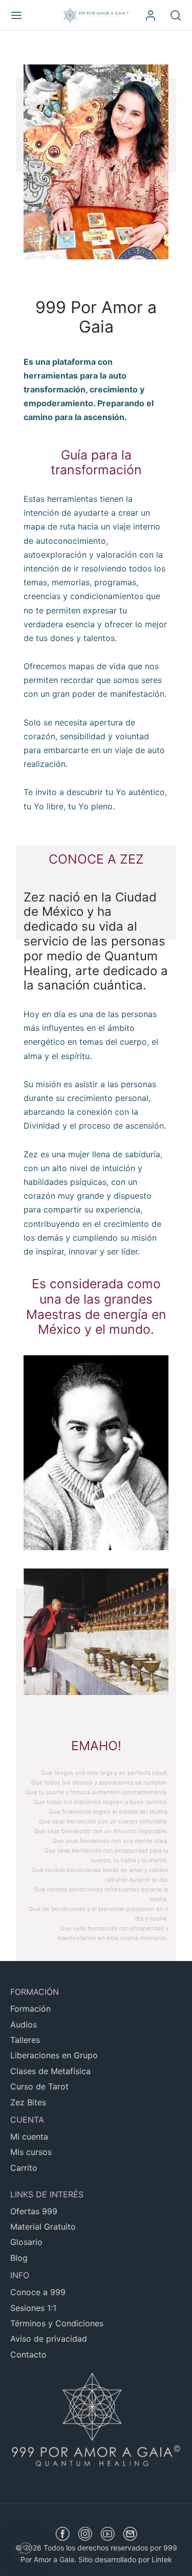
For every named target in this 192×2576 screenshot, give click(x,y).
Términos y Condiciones (57, 2323)
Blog (19, 2258)
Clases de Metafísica (50, 2071)
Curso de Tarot (39, 2086)
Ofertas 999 (34, 2211)
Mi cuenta (29, 2137)
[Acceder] (151, 15)
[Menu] (16, 15)
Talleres (25, 2040)
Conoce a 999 (38, 2292)
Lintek (162, 2559)
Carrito (24, 2168)
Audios (24, 2024)
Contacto (28, 2354)
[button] (26, 2548)
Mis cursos (31, 2152)
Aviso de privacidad (49, 2339)
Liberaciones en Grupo (54, 2055)
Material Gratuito (43, 2227)
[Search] (176, 15)
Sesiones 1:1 (33, 2308)
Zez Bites (28, 2102)
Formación (30, 2009)
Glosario (26, 2242)
